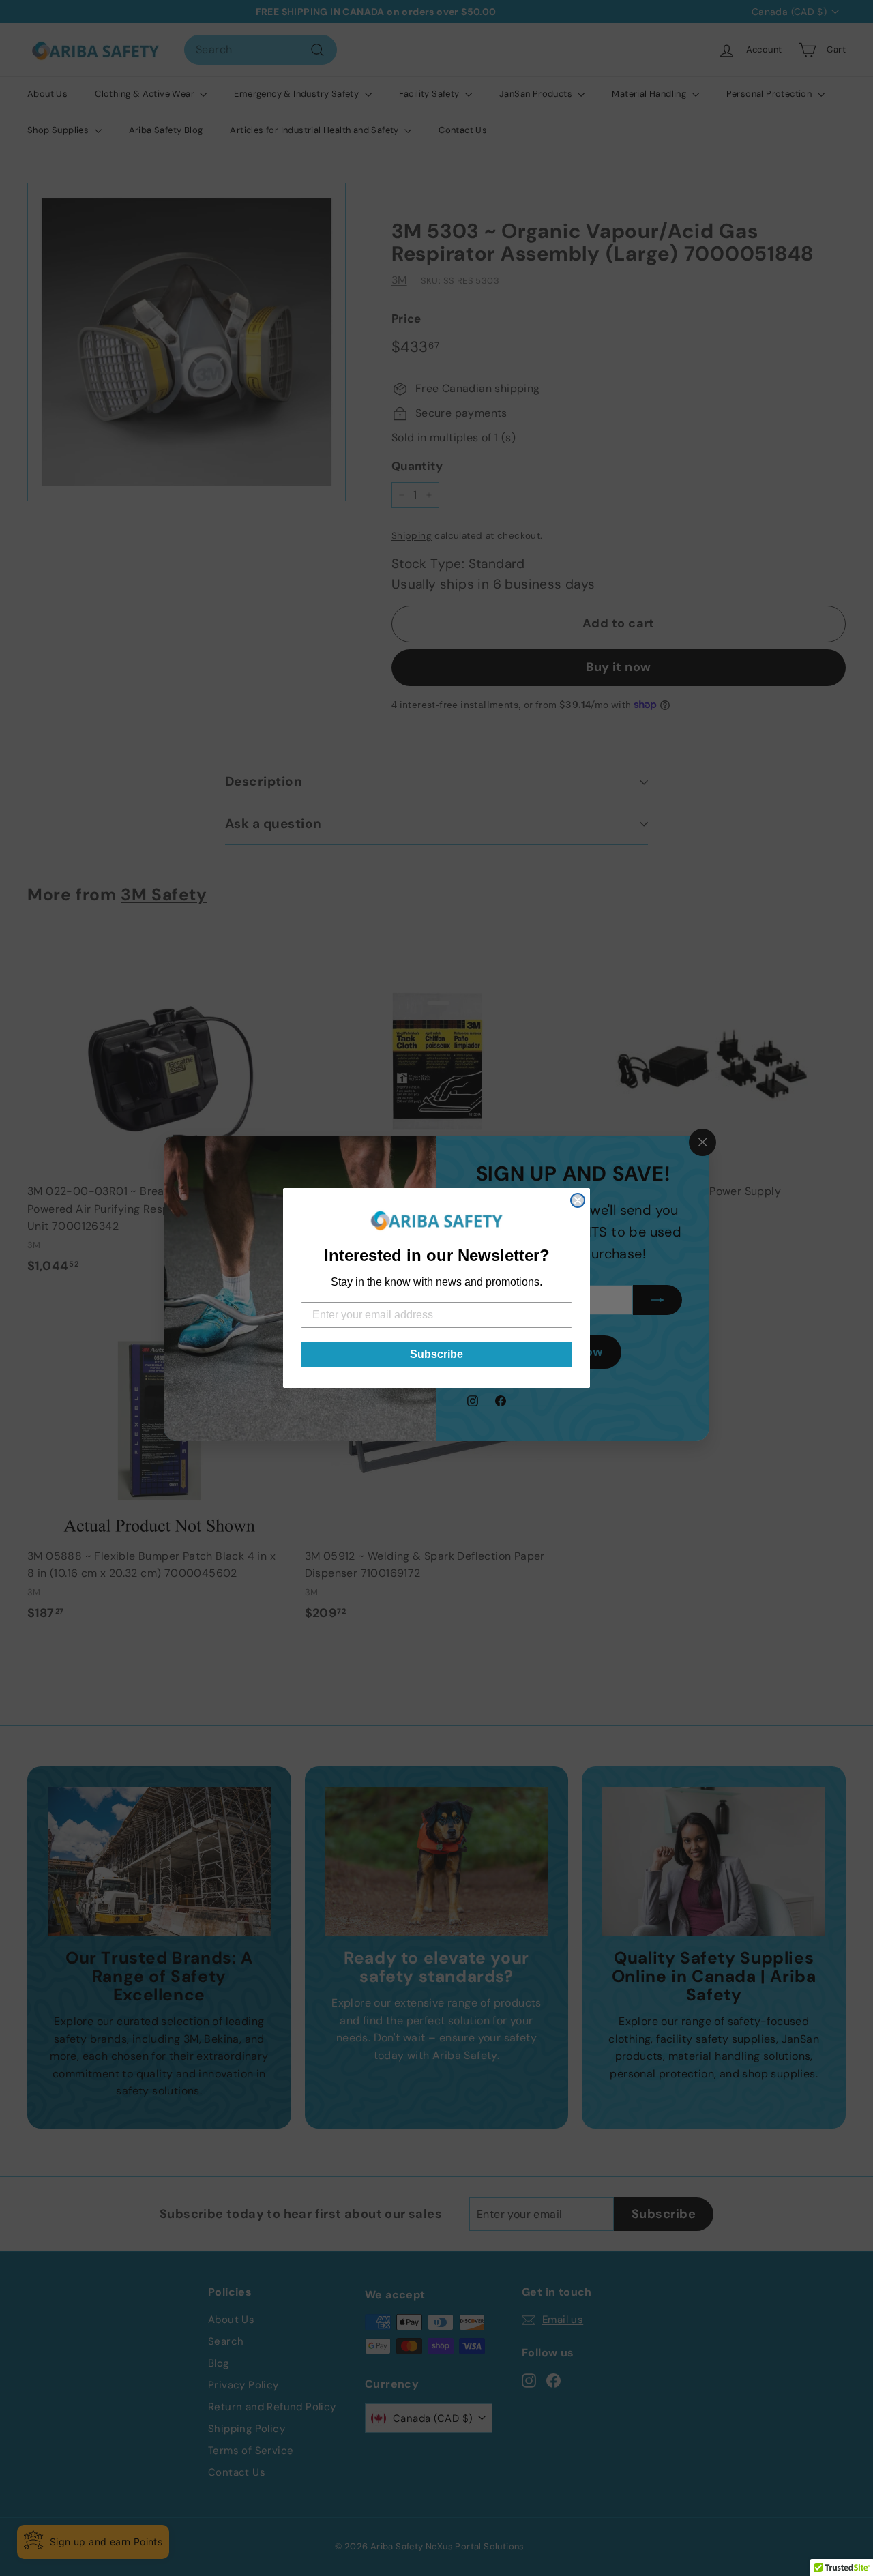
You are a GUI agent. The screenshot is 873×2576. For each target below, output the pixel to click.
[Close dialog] (578, 1200)
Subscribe (436, 1354)
